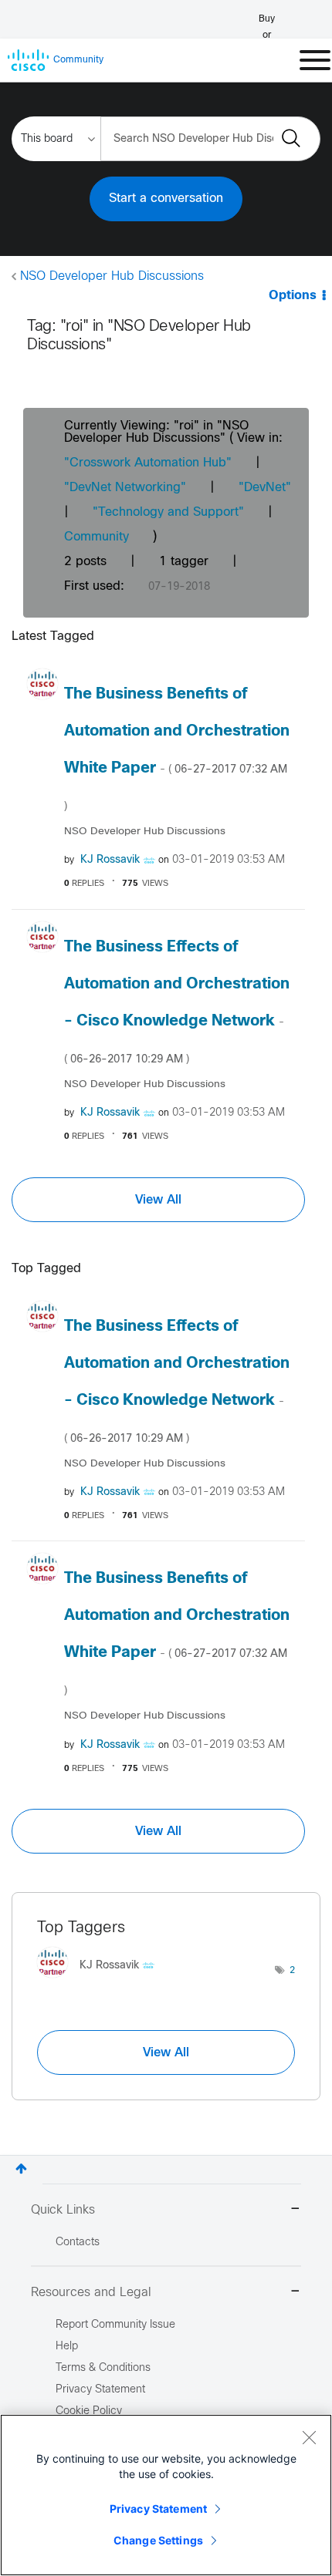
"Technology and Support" (168, 512)
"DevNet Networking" (125, 488)
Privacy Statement (158, 2509)
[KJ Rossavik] (102, 1981)
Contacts (78, 2243)
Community (97, 537)
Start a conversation (166, 199)
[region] (166, 2495)
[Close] (309, 2437)
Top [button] (21, 2169)
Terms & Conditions (103, 2368)
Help (67, 2347)
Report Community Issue (115, 2325)
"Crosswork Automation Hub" (148, 463)
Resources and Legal (91, 2293)
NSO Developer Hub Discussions (112, 276)
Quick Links (63, 2210)
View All (158, 1200)
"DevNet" (265, 488)
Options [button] (293, 296)
